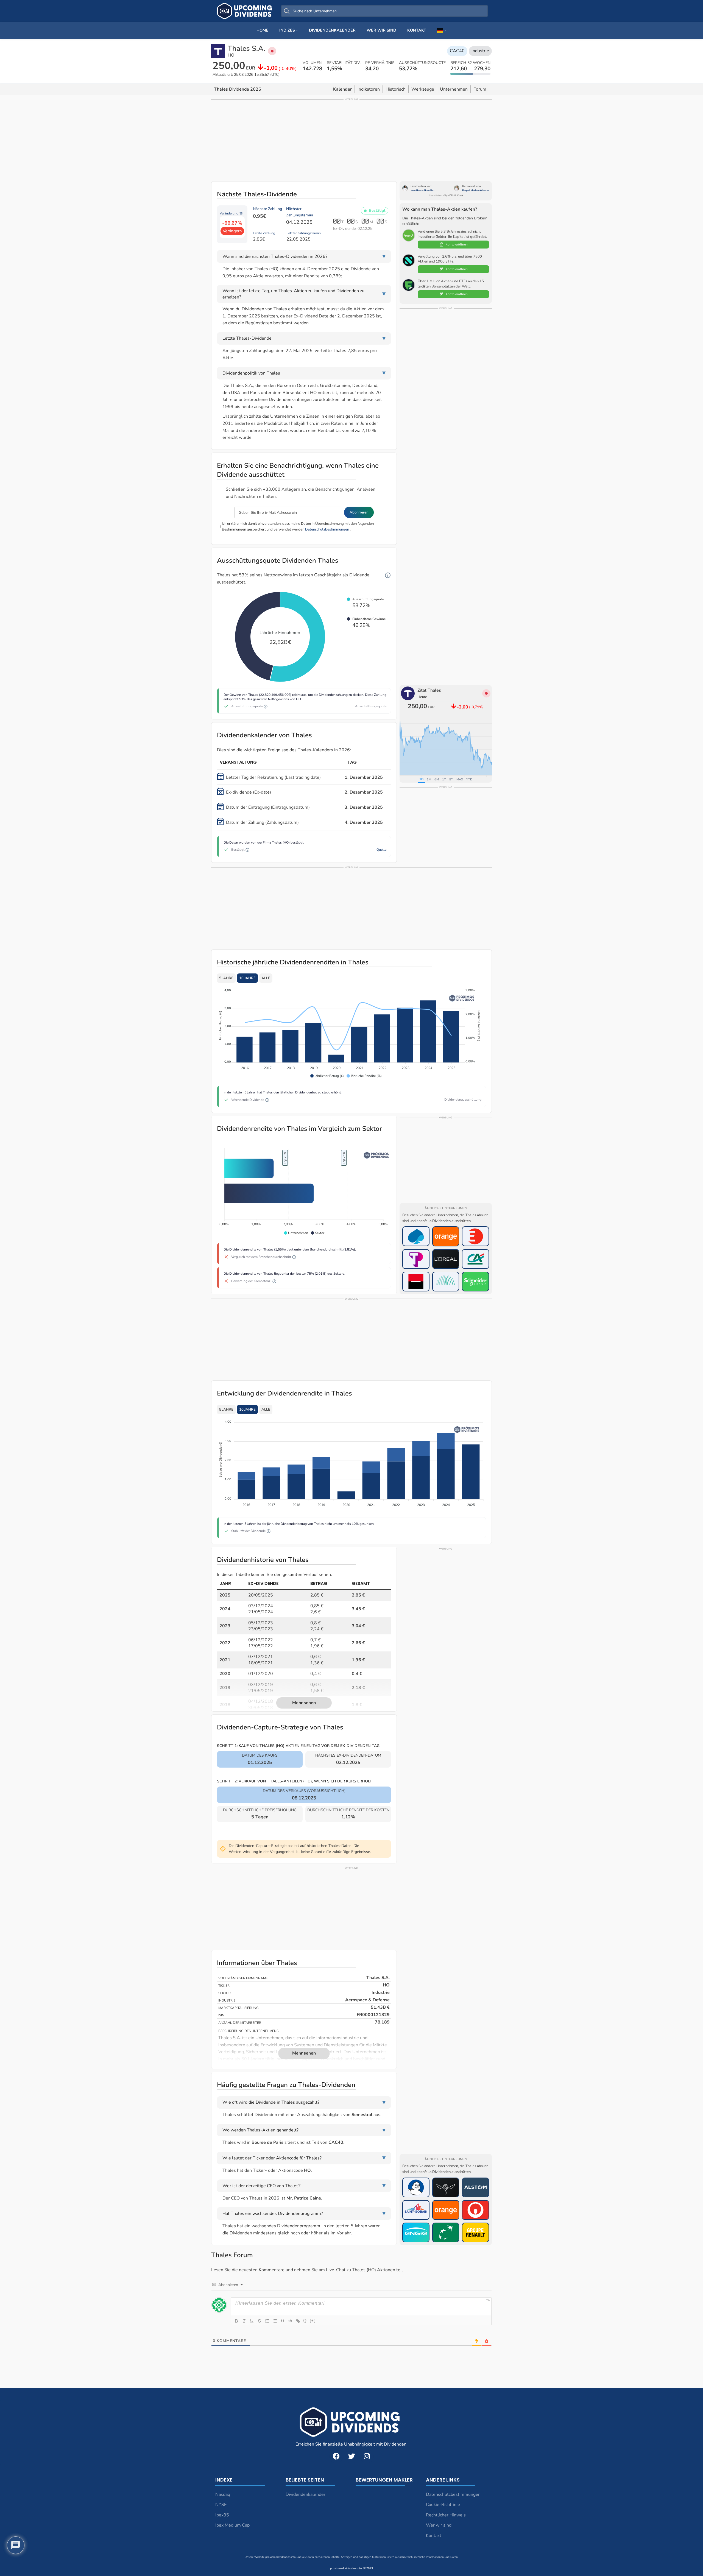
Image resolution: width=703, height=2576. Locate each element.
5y (451, 779)
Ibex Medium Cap (232, 2525)
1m (429, 779)
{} (305, 2320)
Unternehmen (454, 89)
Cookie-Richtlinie (443, 2505)
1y (444, 779)
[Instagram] (367, 2456)
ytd (469, 779)
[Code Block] (290, 2321)
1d (421, 779)
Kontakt (434, 2536)
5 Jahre (226, 978)
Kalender (342, 89)
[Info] (388, 575)
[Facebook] (336, 2456)
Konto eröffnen (457, 244)
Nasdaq (223, 2494)
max (460, 779)
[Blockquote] (283, 2321)
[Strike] (260, 2321)
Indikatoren (369, 89)
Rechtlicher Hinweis (446, 2515)
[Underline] (252, 2321)
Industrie (480, 51)
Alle (266, 978)
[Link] (298, 2321)
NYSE (221, 2505)
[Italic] (244, 2321)
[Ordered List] (267, 2321)
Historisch (396, 89)
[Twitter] (351, 2456)
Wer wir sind (439, 2525)
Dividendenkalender (306, 2494)
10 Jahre (247, 978)
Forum (480, 89)
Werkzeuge (423, 89)
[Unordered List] (275, 2321)
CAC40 (457, 51)
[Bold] (236, 2321)
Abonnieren (359, 512)
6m (437, 779)
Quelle (381, 850)
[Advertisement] (351, 140)
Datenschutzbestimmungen (327, 529)
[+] (313, 2320)
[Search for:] (384, 11)
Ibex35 (222, 2515)
